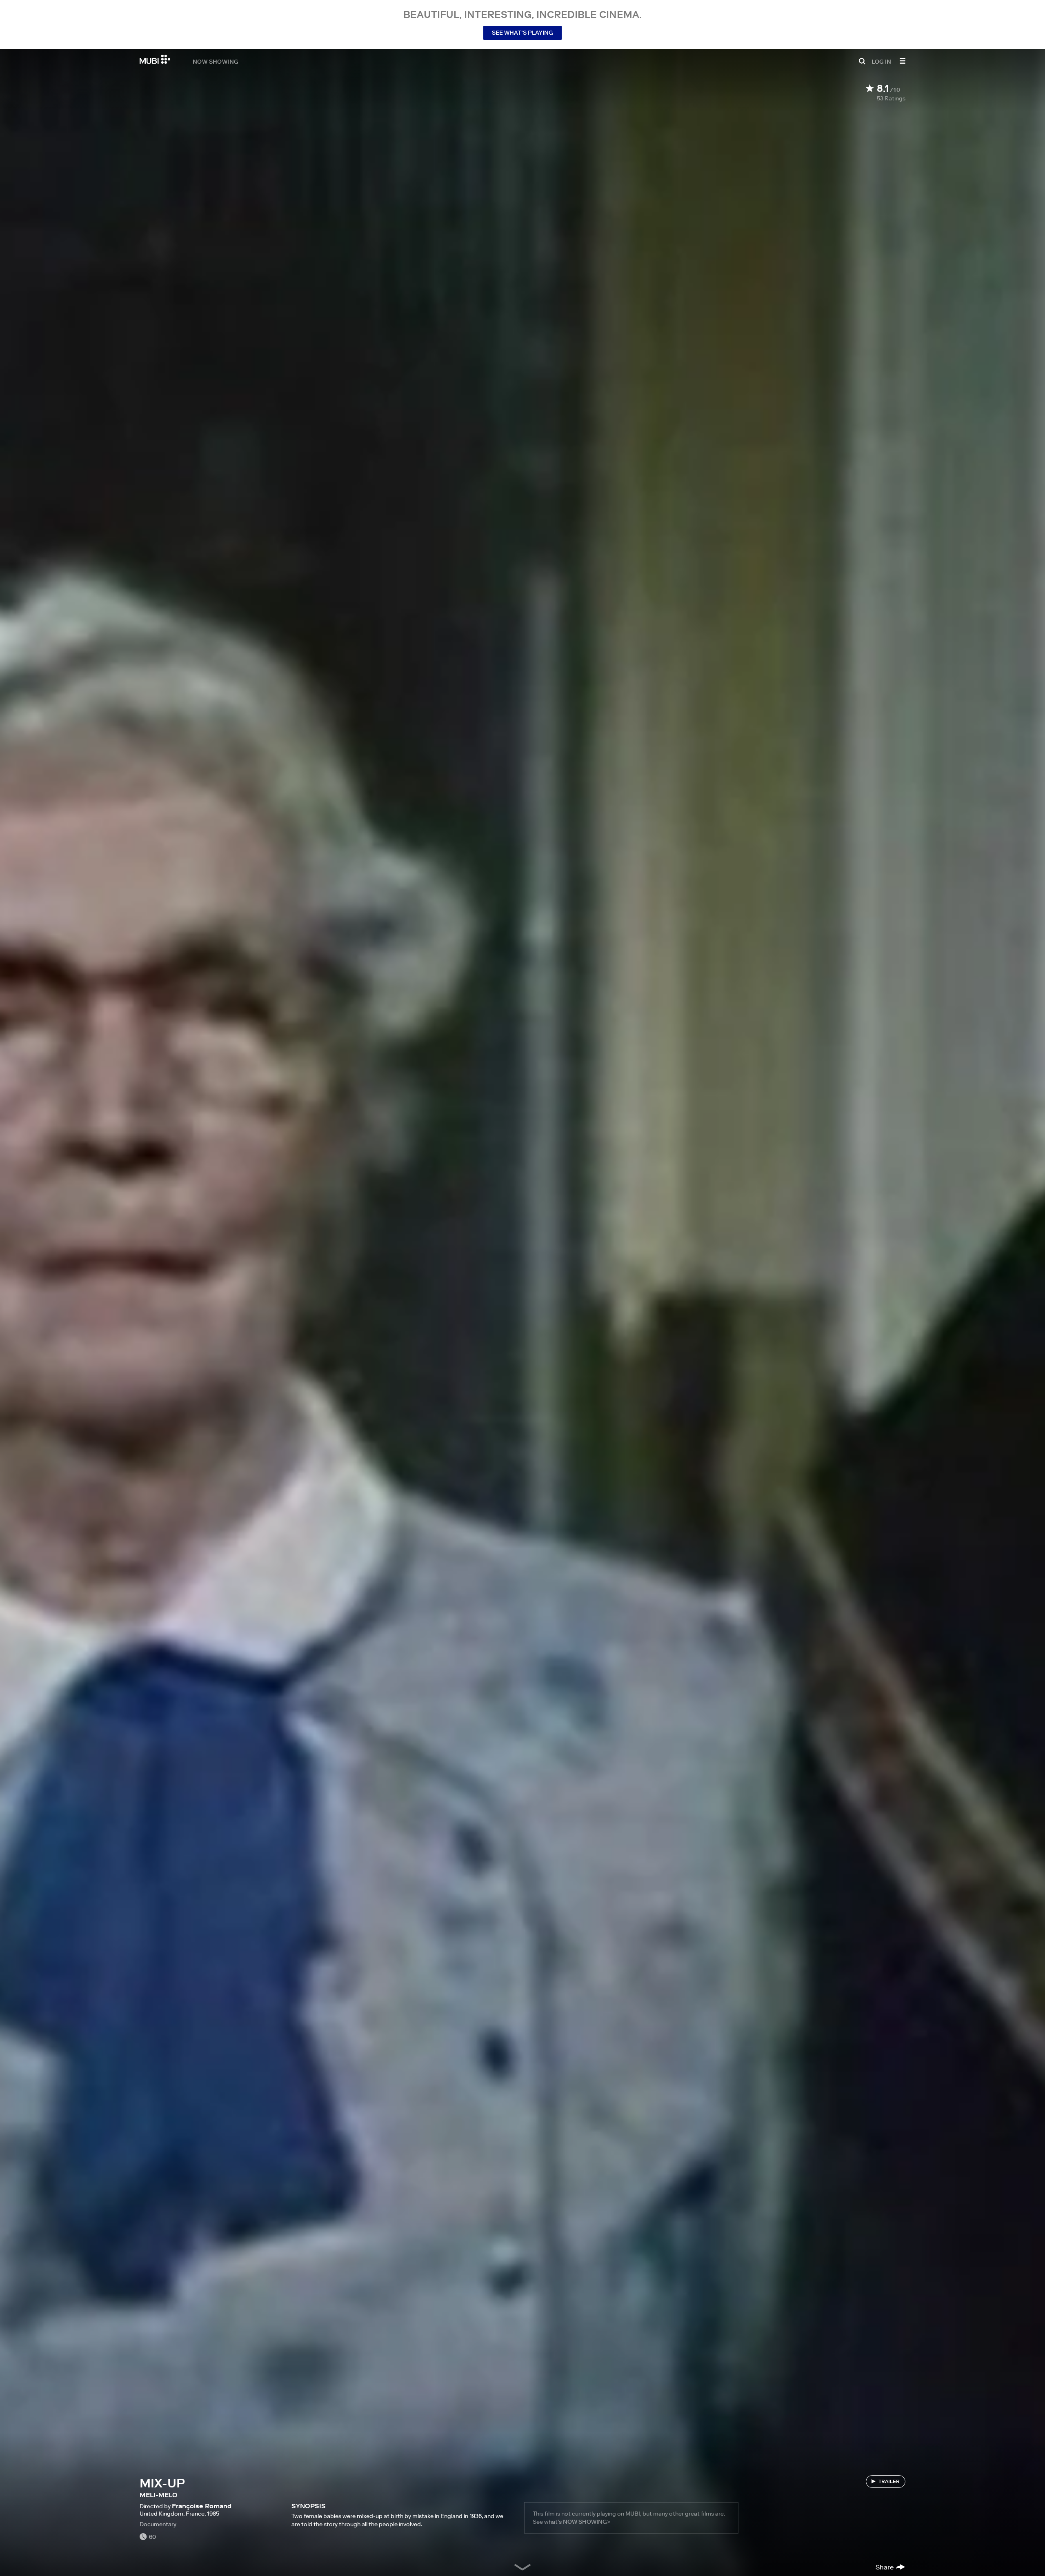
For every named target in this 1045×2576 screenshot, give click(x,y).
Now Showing (216, 61)
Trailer (889, 2481)
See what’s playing (522, 33)
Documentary (158, 2524)
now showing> (587, 2522)
